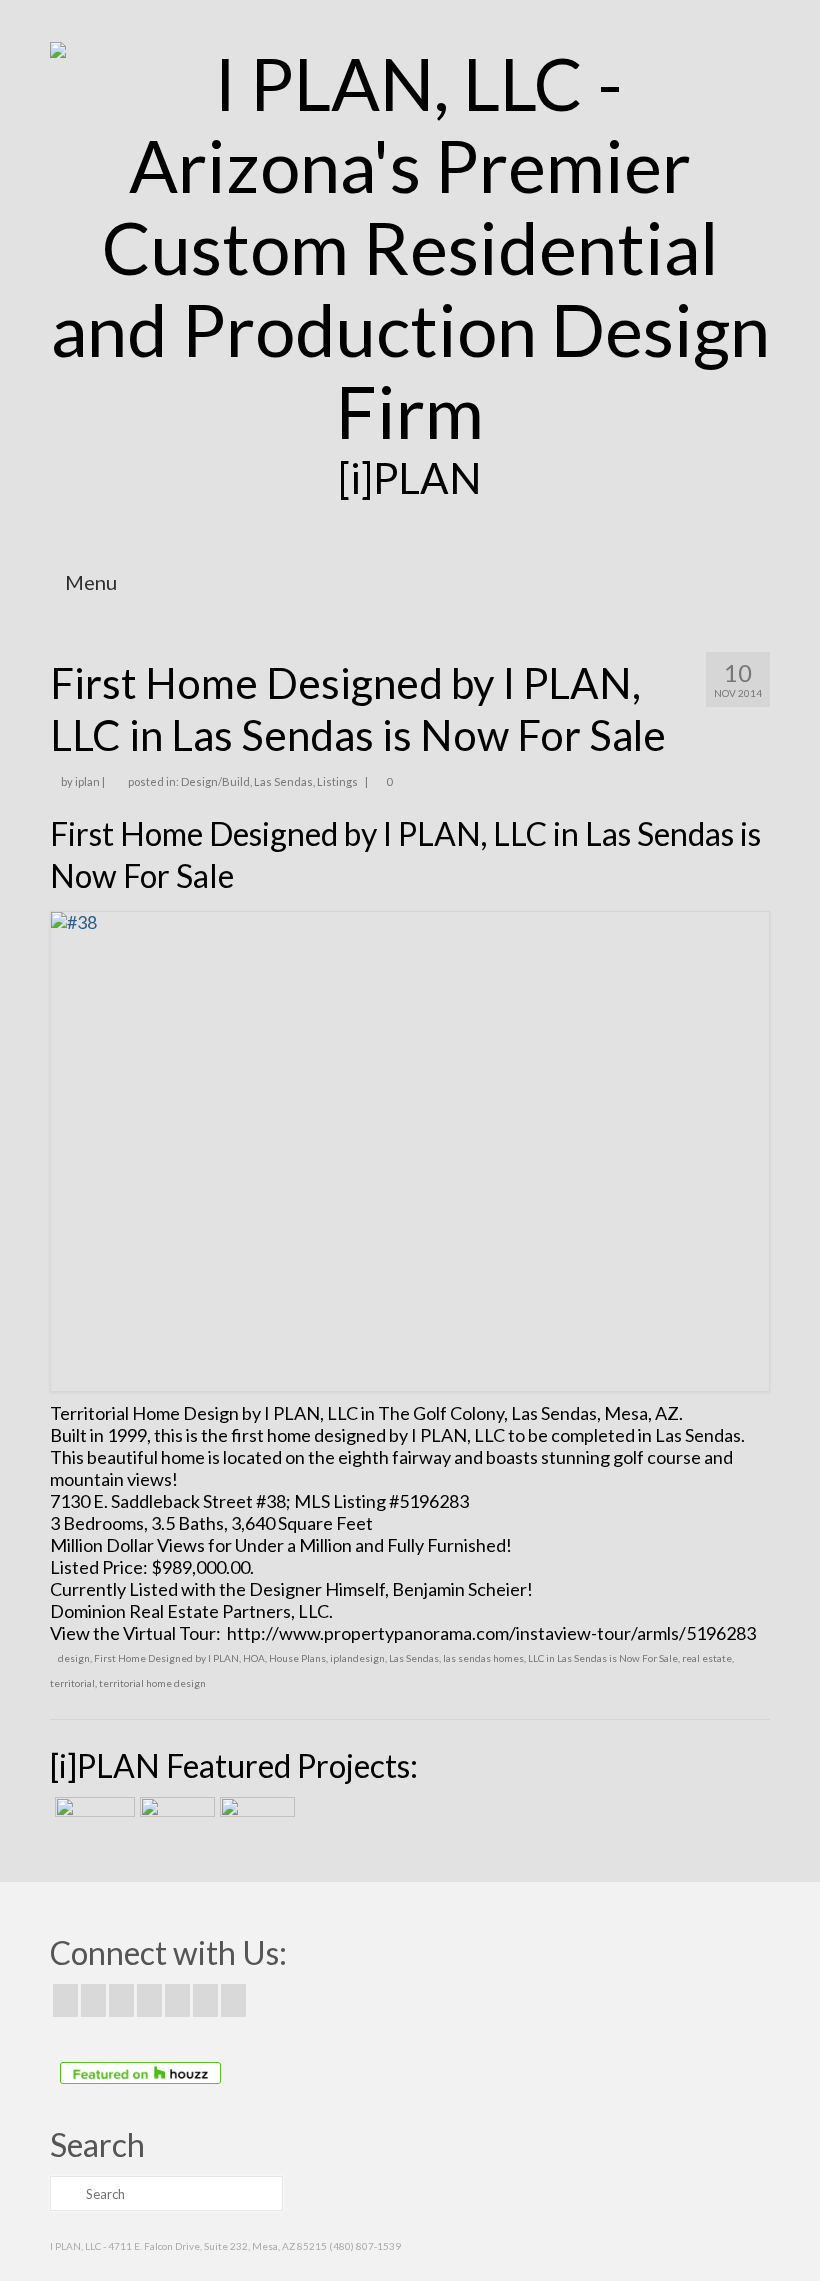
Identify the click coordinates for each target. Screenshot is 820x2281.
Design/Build (215, 781)
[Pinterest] (177, 2000)
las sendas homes (483, 1658)
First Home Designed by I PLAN (166, 1658)
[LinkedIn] (205, 2000)
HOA (254, 1658)
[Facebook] (65, 2000)
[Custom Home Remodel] (175, 1822)
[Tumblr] (233, 2000)
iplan (87, 781)
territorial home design (152, 1683)
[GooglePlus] (149, 2000)
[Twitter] (93, 2000)
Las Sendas (283, 781)
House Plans (297, 1658)
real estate (707, 1658)
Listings (337, 781)
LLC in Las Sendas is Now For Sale (603, 1658)
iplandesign (357, 1658)
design (74, 1658)
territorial (72, 1683)
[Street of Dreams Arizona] (255, 1822)
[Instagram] (121, 2000)
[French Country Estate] (92, 1822)
